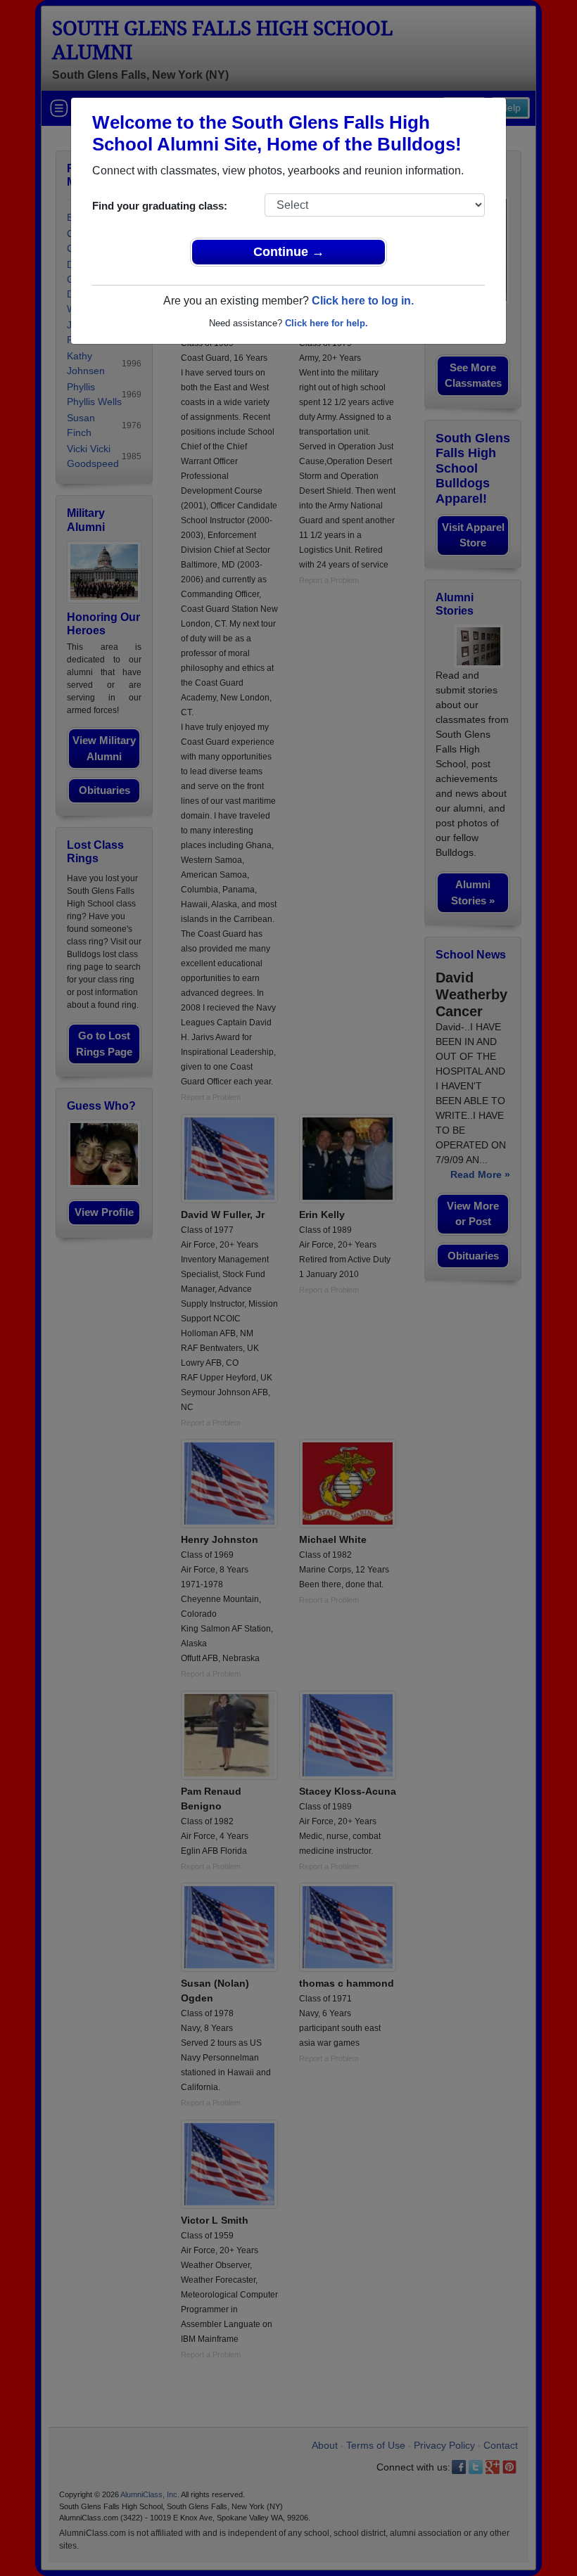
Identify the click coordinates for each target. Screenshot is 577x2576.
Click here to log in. (363, 301)
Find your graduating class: (160, 206)
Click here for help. (326, 323)
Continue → (289, 252)
